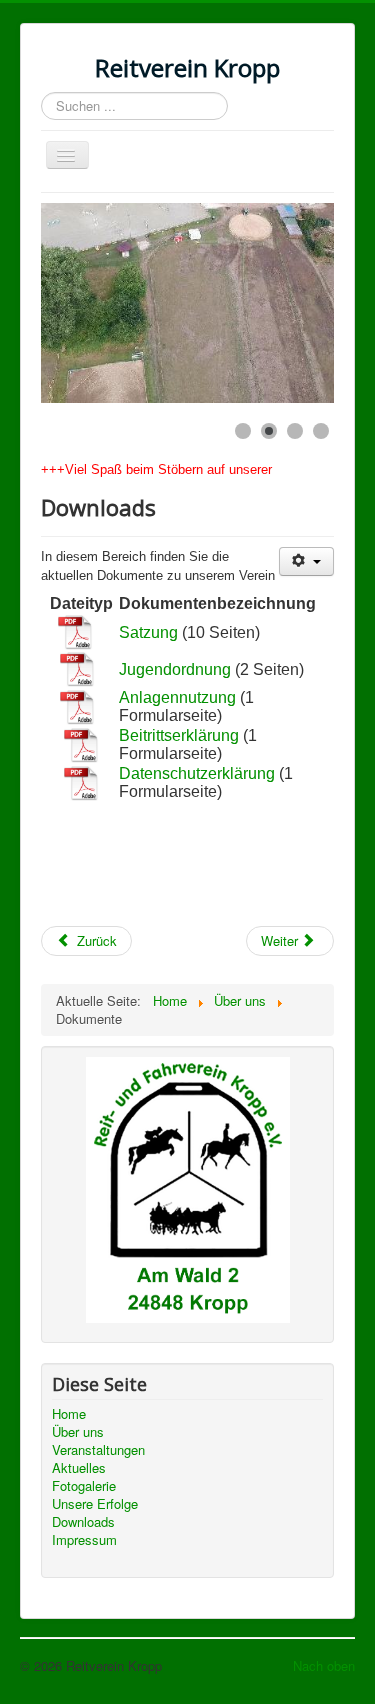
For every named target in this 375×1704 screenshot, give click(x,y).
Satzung (148, 632)
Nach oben (324, 1665)
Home (69, 1414)
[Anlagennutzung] (77, 705)
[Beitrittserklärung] (81, 743)
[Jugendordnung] (77, 668)
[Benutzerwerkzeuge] (306, 561)
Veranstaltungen (98, 1450)
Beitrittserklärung (179, 735)
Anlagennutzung (177, 697)
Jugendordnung (175, 669)
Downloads (83, 1522)
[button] (273, 303)
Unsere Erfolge (95, 1504)
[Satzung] (75, 631)
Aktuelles (79, 1468)
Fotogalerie (84, 1486)
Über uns (78, 1432)
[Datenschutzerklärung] (81, 781)
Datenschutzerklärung (199, 773)
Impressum (84, 1540)
